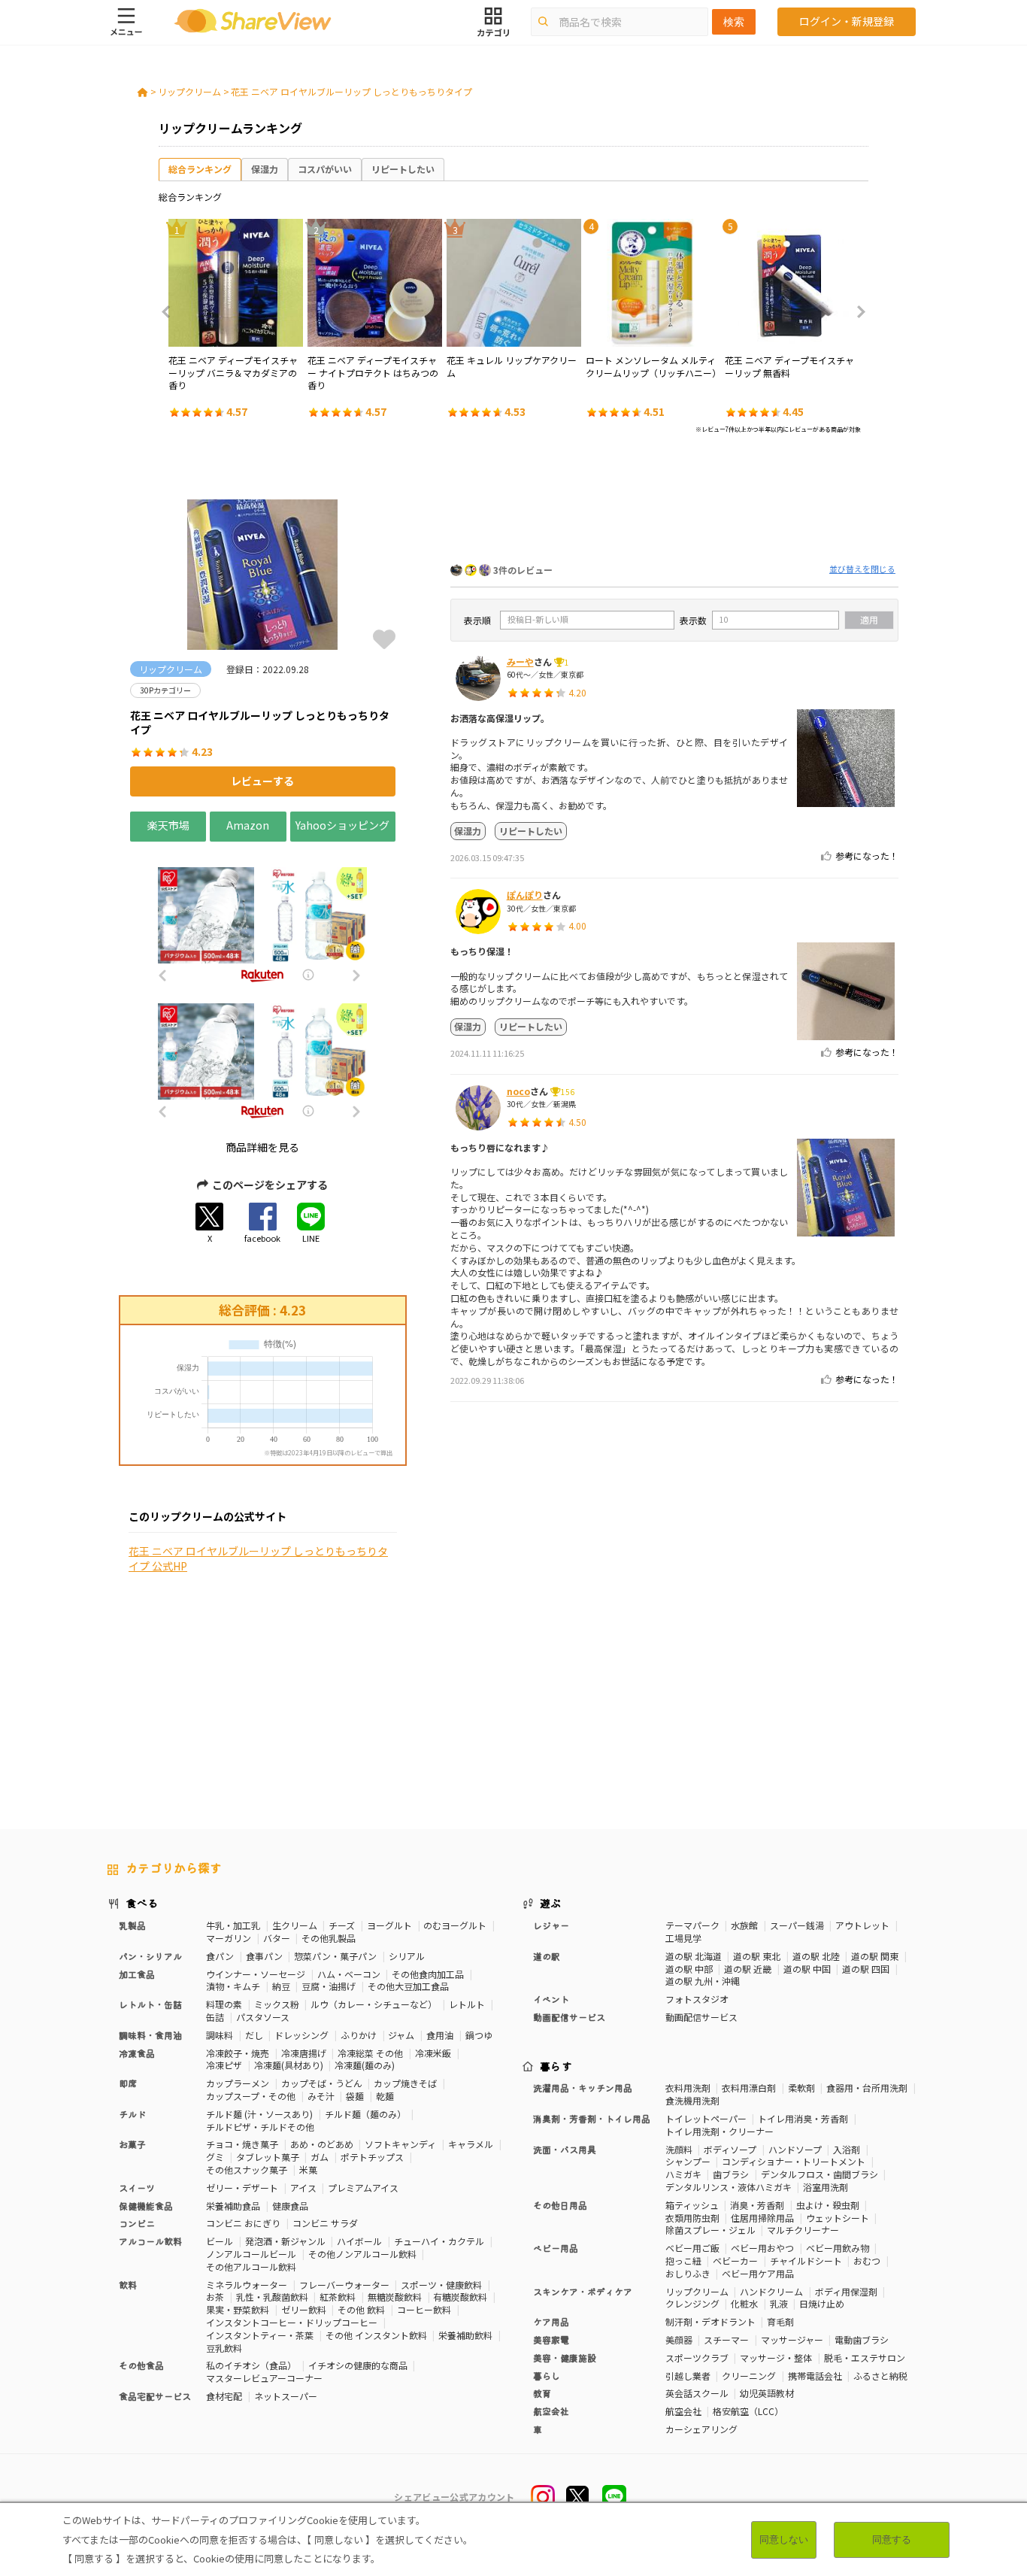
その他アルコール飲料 (251, 2267)
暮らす (556, 2066)
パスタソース (263, 2017)
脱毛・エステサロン (865, 2358)
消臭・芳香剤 (757, 2205)
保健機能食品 (146, 2206)
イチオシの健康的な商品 (358, 2365)
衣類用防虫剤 (692, 2218)
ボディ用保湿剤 (846, 2291)
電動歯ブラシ (862, 2339)
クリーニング (749, 2376)
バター (277, 1938)
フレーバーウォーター (344, 2285)
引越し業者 (688, 2376)
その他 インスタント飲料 (376, 2335)
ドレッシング (301, 2035)
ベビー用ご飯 (692, 2248)
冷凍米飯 (433, 2053)
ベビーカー (735, 2260)
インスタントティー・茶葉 (260, 2335)
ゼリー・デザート (242, 2188)
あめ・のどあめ (322, 2144)
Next (856, 312)
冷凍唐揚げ (304, 2053)
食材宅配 (224, 2396)
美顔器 (679, 2339)
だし (254, 2035)
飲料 (128, 2285)
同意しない (784, 2540)
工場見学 (683, 1938)
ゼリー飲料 (304, 2309)
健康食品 (290, 2206)
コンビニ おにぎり (243, 2223)
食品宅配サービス (155, 2396)
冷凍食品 (137, 2053)
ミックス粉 (277, 2004)
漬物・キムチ (233, 1986)
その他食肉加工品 (428, 1974)
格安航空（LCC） (748, 2411)
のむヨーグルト (455, 1925)
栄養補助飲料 (465, 2335)
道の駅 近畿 (748, 1969)
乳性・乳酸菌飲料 (272, 2297)
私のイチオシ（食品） (251, 2365)
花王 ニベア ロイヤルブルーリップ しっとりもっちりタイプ (351, 91)
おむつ (867, 2260)
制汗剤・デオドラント (710, 2321)
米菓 (308, 2169)
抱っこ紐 (683, 2260)
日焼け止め (822, 2303)
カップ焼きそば (405, 2083)
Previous (171, 312)
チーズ (342, 1925)
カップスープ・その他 (251, 2096)
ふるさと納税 (880, 2376)
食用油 (440, 2035)
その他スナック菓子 (247, 2169)
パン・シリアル (150, 1956)
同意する (892, 2540)
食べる (142, 1903)
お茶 (215, 2297)
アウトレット (862, 1925)
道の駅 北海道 (694, 1956)
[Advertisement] (674, 502)
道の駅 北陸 (816, 1956)
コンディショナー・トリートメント (794, 2161)
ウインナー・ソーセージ (256, 1974)
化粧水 (744, 2303)
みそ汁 (321, 2096)
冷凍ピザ (224, 2065)
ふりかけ (359, 2035)
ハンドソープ (795, 2149)
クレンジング (692, 2303)
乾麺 (385, 2096)
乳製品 (132, 1925)
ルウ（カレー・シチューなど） (374, 2004)
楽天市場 (168, 825)
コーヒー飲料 (424, 2309)
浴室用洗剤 (826, 2187)
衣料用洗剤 (688, 2088)
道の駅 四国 (866, 1969)
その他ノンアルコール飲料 (362, 2254)
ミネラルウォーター (247, 2285)
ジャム (401, 2035)
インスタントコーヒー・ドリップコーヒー (292, 2322)
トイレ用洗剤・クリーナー (720, 2131)
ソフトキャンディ (400, 2144)
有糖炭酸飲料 (460, 2297)
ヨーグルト (389, 1925)
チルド (132, 2114)
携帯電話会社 (815, 2376)
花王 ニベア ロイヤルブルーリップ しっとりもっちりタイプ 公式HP (258, 1559)
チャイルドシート (806, 2260)
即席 (128, 2083)
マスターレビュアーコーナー (264, 2378)
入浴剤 (847, 2149)
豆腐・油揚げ (329, 1986)
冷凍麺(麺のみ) (365, 2065)
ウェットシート (838, 2218)
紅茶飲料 (338, 2297)
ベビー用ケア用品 (758, 2273)
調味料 (220, 2035)
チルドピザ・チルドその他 (260, 2127)
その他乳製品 (329, 1938)
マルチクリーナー (803, 2230)
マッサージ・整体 (776, 2358)
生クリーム (295, 1925)
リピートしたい (403, 169)
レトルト (467, 2004)
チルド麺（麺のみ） (365, 2114)
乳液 (779, 2303)
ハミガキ (683, 2174)
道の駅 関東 (875, 1956)
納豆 (281, 1986)
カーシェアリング (701, 2429)
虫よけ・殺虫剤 (828, 2205)
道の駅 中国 (807, 1969)
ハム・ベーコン (349, 1974)
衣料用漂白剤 (749, 2088)
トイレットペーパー (706, 2118)
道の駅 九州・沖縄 (703, 1981)
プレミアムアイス (363, 2188)
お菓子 (132, 2144)
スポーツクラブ (697, 2358)
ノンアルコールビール (251, 2254)
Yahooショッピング (342, 825)
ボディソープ (730, 2149)
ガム (320, 2157)
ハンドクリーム (771, 2291)
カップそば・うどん (322, 2083)
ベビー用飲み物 (838, 2248)
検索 (734, 22)
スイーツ (137, 2188)
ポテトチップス (372, 2157)
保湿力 (265, 169)
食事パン (264, 1956)
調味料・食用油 (150, 2035)
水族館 (744, 1925)
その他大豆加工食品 (408, 1986)
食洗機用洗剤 (692, 2100)
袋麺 (355, 2096)
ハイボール (359, 2241)
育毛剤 (780, 2321)
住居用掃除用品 (762, 2218)
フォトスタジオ (697, 1999)
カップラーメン (238, 2083)
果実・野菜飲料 (238, 2309)
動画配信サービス (701, 2017)
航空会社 (683, 2411)
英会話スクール (697, 2393)
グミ (215, 2157)
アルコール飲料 (150, 2241)
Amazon (248, 825)
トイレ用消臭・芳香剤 (803, 2118)
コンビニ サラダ (325, 2223)
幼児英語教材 (767, 2393)
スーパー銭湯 (797, 1925)
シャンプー (688, 2161)
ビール (220, 2241)
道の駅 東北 (757, 1956)
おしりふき (688, 2273)
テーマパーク (692, 1925)
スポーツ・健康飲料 (441, 2285)
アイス (303, 2188)
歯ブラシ (731, 2174)
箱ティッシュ (692, 2205)
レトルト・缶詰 (150, 2004)
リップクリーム (189, 91)
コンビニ (137, 2223)
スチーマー (726, 2339)
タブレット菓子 (268, 2157)
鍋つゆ (479, 2035)
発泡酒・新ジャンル (285, 2241)
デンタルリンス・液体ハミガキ (729, 2187)
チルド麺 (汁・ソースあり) (259, 2114)
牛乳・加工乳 (233, 1925)
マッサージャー (792, 2339)
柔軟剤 (801, 2088)
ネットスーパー (286, 2396)
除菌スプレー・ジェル (710, 2230)
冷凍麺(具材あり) (289, 2065)
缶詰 (215, 2017)
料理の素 (224, 2004)
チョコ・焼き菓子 (242, 2144)
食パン (220, 1956)
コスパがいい (325, 169)
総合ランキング (200, 169)
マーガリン (229, 1938)
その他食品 (141, 2365)
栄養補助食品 (233, 2206)
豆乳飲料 (224, 2348)
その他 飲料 (361, 2309)
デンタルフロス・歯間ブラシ (819, 2174)
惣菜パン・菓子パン (335, 1956)
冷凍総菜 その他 (370, 2053)
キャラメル (471, 2144)
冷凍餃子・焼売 (238, 2053)
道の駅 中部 (689, 1969)
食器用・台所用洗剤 (867, 2088)
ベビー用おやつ (762, 2248)
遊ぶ (551, 1903)
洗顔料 (679, 2149)
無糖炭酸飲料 (395, 2297)
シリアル (407, 1956)
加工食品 (137, 1974)
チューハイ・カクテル (439, 2241)
